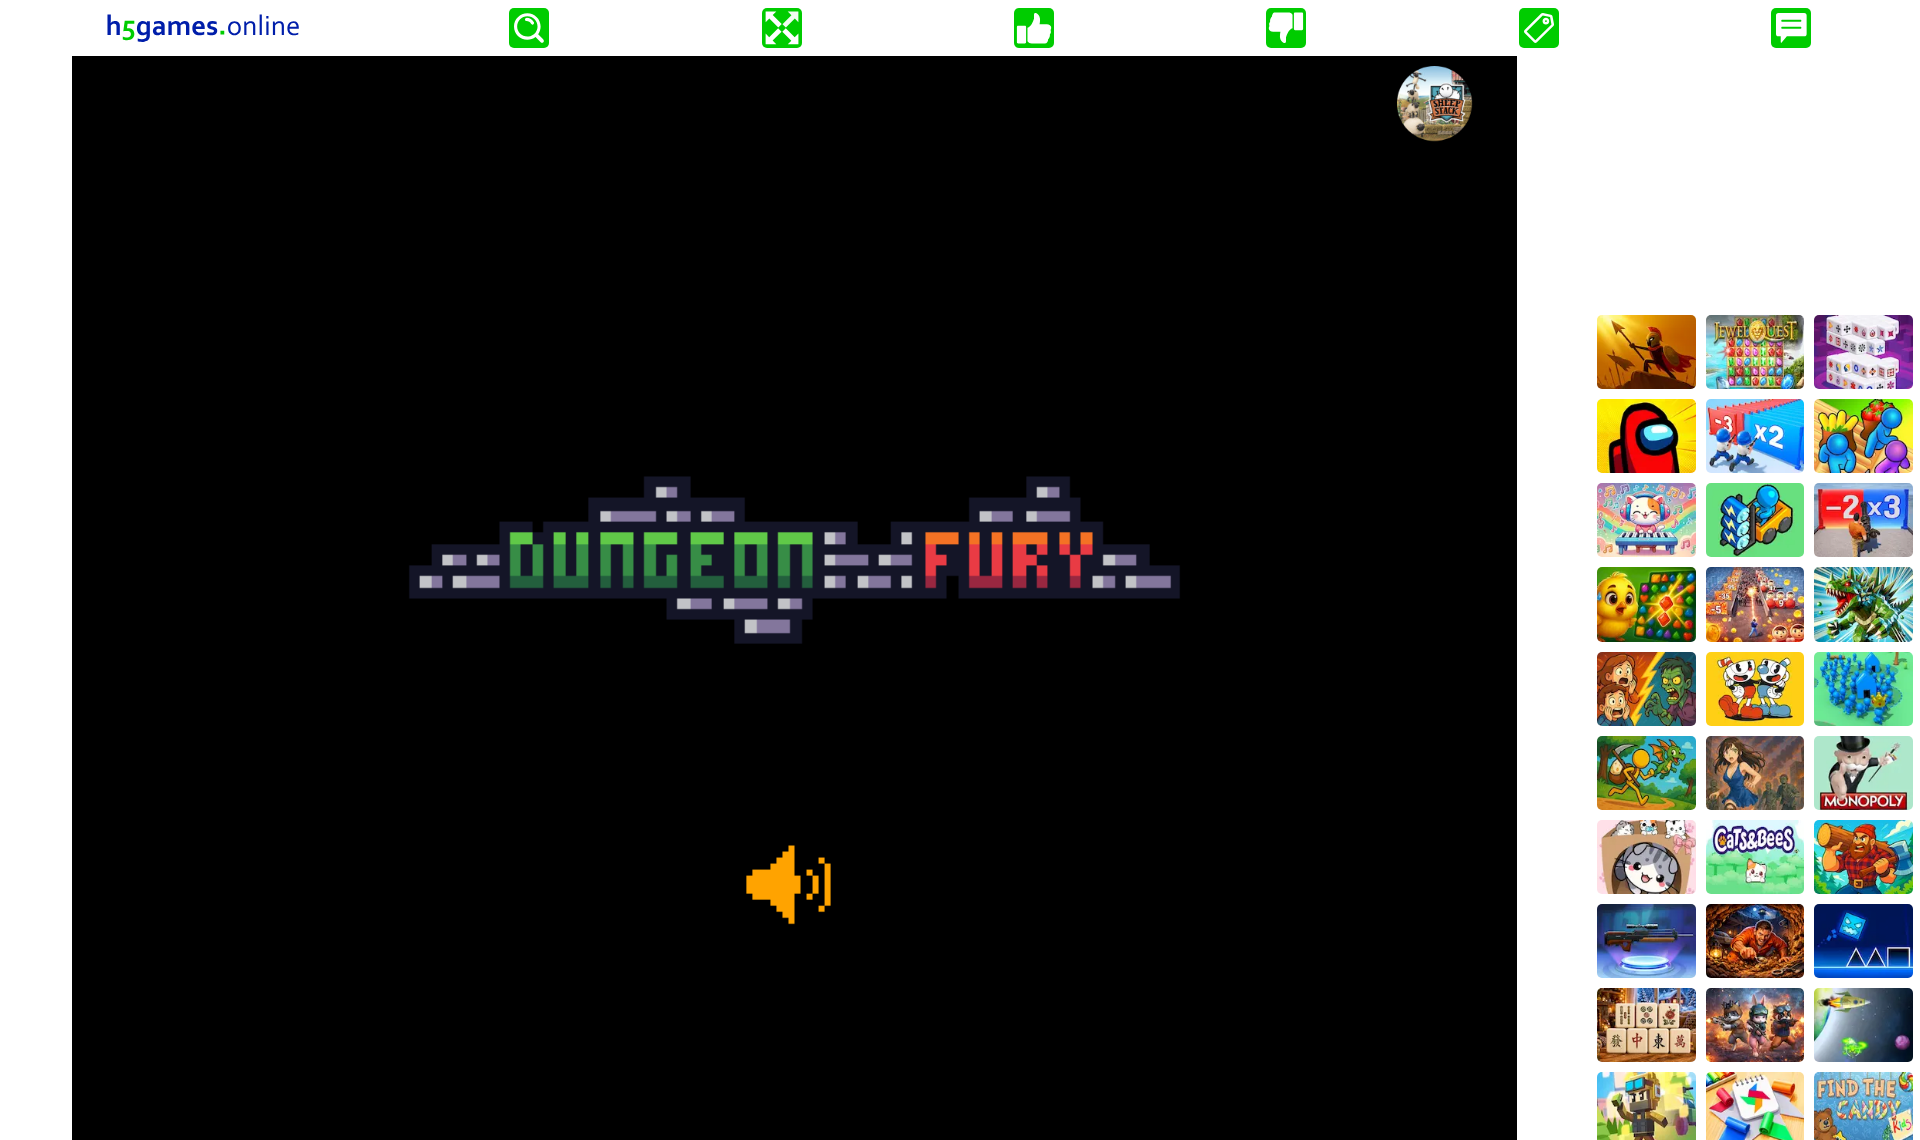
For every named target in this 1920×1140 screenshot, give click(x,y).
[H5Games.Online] (203, 28)
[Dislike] (1286, 28)
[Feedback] (1791, 28)
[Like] (1034, 28)
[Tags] (1539, 28)
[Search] (529, 28)
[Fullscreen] (782, 28)
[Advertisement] (1755, 181)
